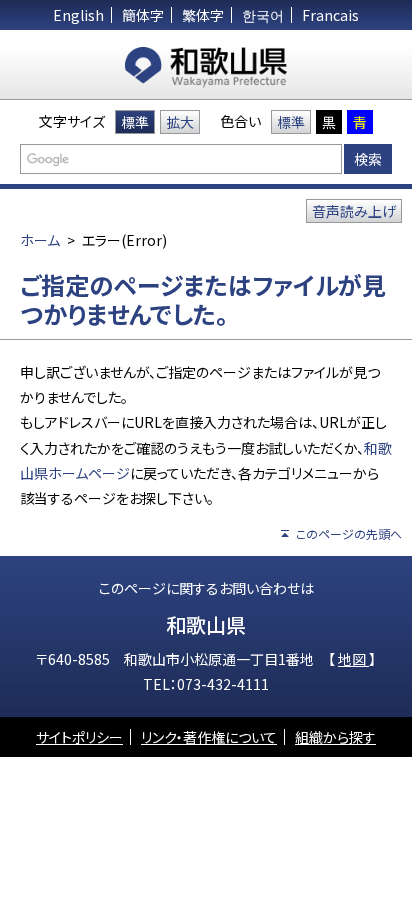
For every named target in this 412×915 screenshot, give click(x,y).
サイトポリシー (79, 737)
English (78, 15)
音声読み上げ (354, 211)
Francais (330, 15)
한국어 (263, 15)
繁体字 (203, 15)
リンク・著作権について (209, 737)
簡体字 (143, 15)
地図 (353, 659)
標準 (135, 122)
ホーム (40, 240)
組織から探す (335, 737)
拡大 (180, 122)
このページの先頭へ (349, 533)
